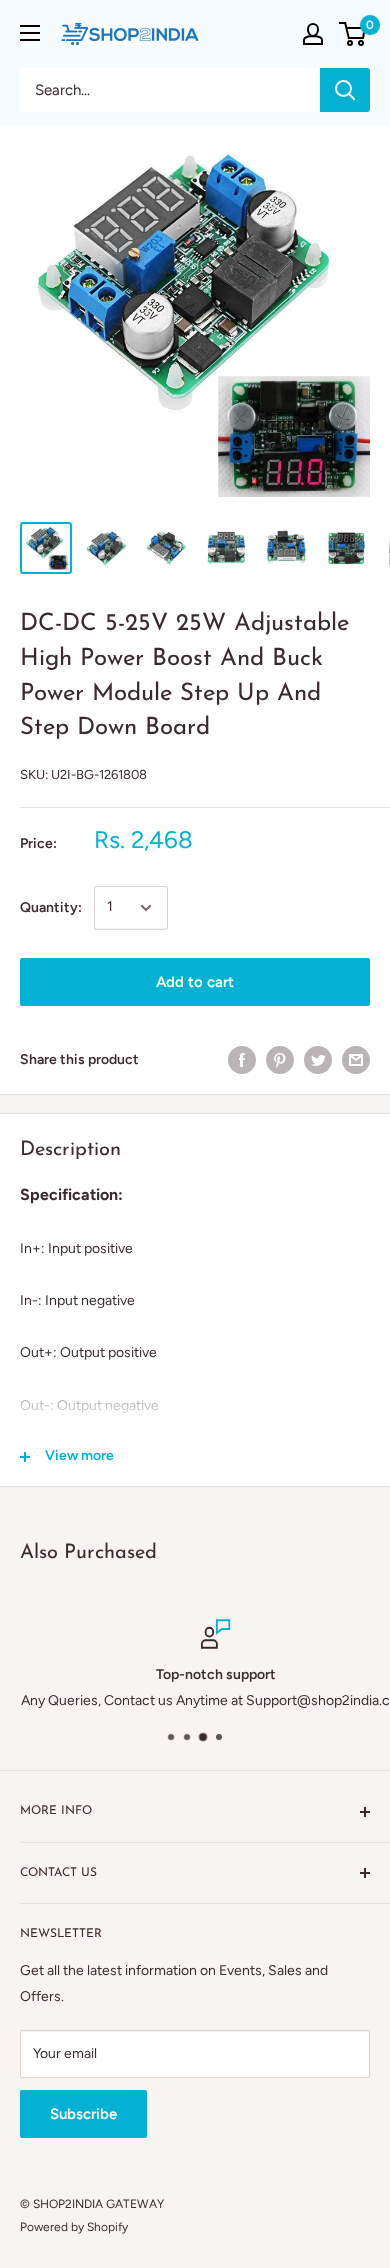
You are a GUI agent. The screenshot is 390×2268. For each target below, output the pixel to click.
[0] (353, 34)
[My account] (313, 34)
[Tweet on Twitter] (318, 1060)
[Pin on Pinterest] (280, 1060)
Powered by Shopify (74, 2227)
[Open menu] (30, 33)
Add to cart (195, 982)
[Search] (345, 90)
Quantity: (51, 907)
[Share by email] (356, 1060)
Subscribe (83, 2114)
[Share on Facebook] (242, 1060)
